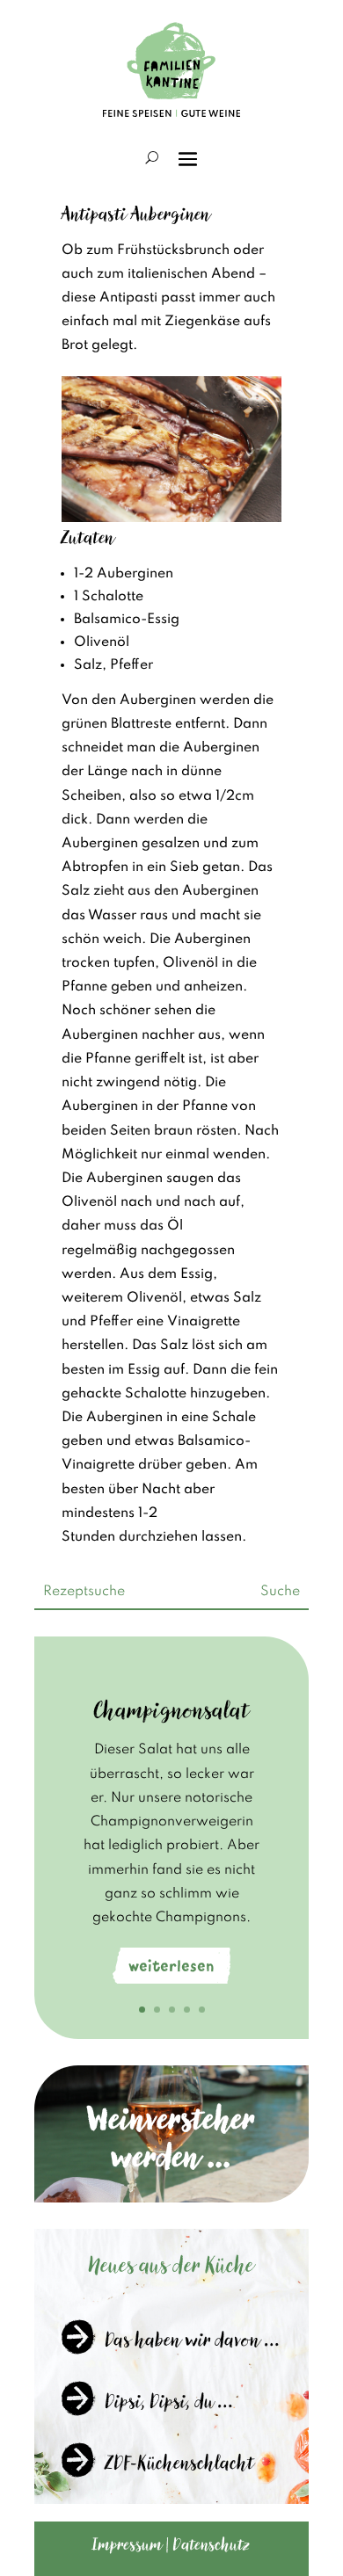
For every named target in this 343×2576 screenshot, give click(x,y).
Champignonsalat (172, 1710)
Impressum (128, 2544)
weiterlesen (171, 1966)
